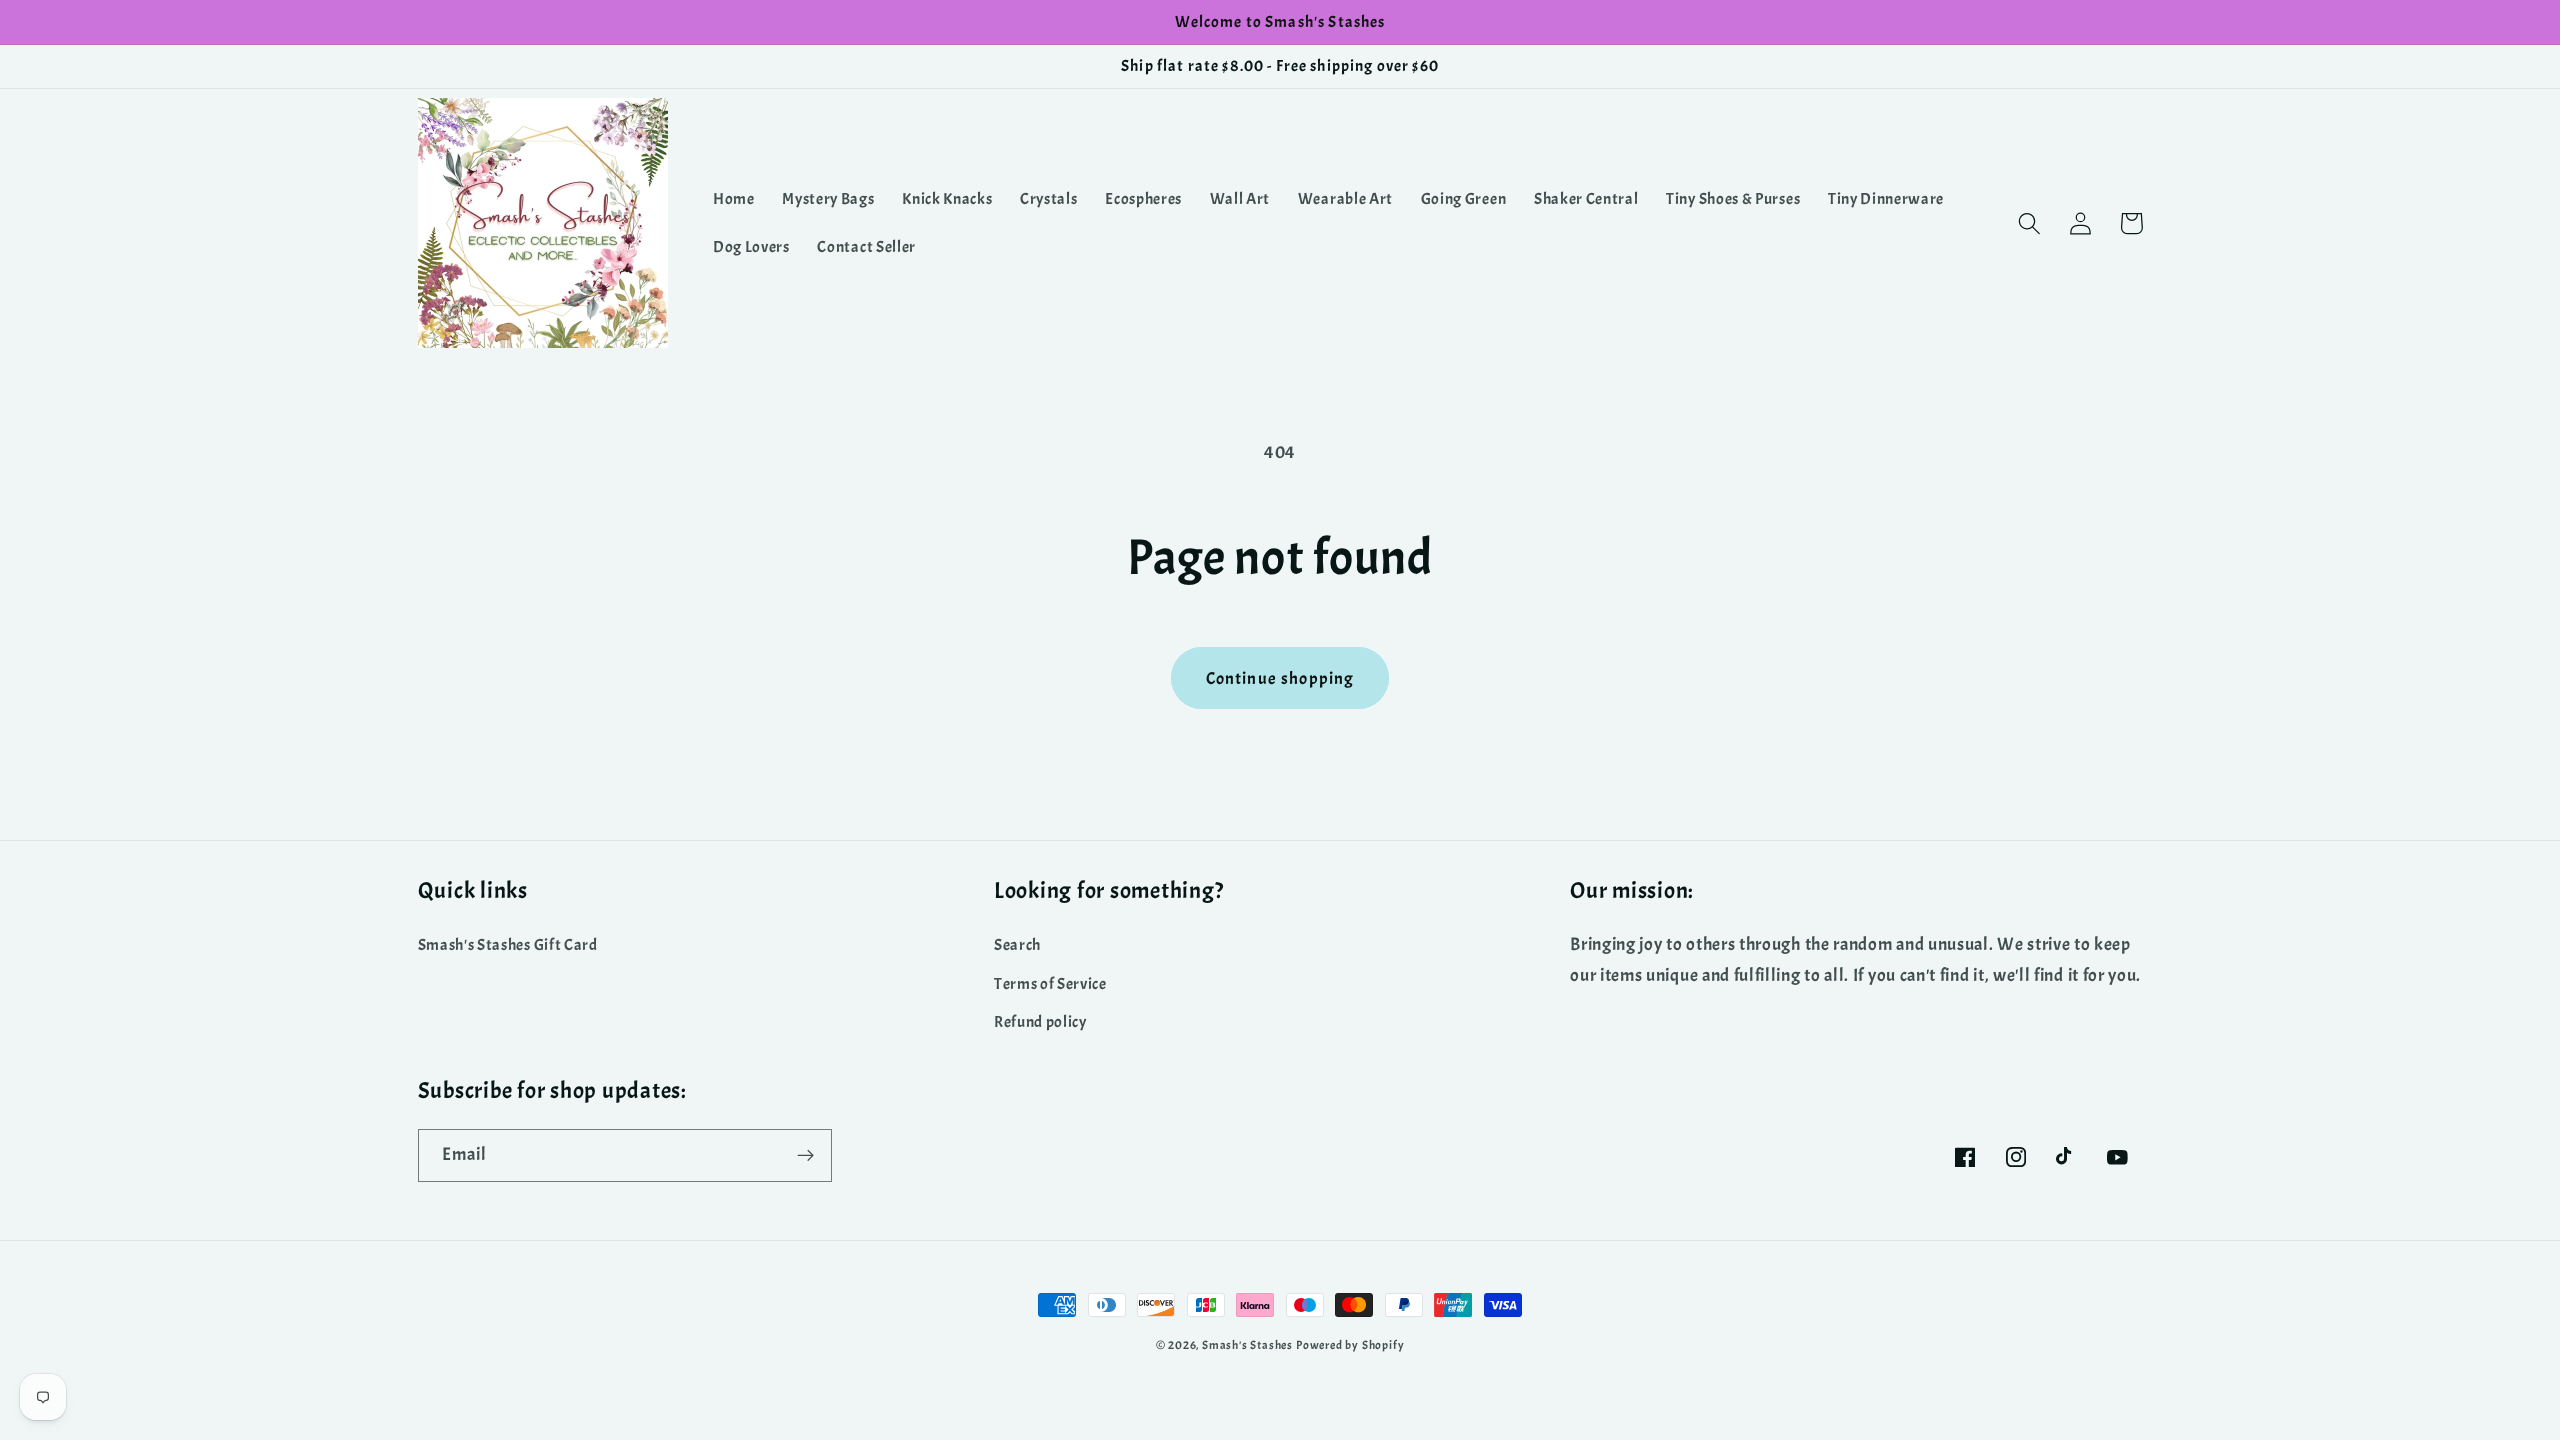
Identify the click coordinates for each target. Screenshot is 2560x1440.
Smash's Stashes (1247, 1345)
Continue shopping (1280, 678)
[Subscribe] (805, 1156)
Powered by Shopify (1350, 1345)
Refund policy (1040, 1022)
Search (1017, 945)
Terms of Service (1050, 984)
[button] (2030, 223)
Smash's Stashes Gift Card (508, 945)
